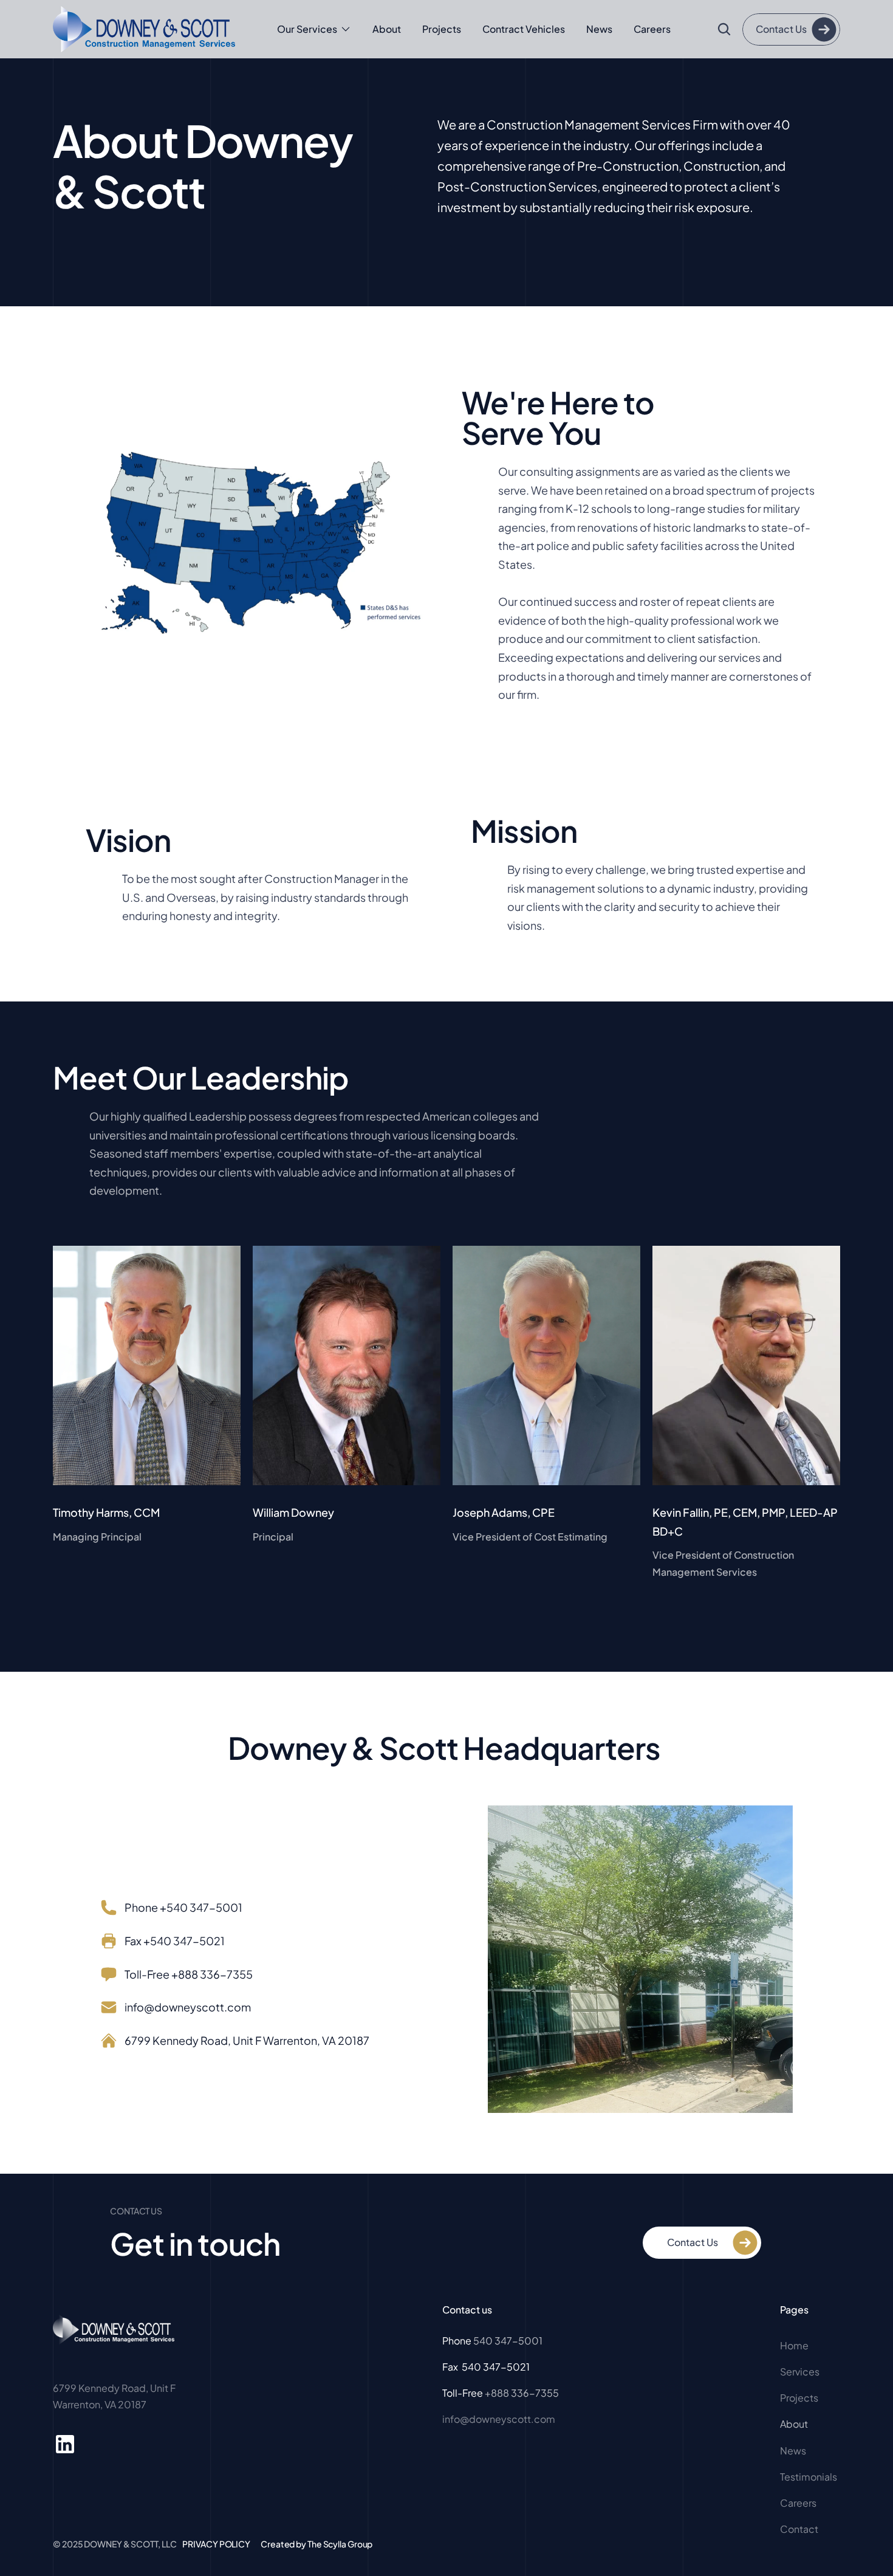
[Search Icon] (724, 29)
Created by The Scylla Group (316, 2544)
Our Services (307, 29)
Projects (442, 29)
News (599, 29)
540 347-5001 (508, 2341)
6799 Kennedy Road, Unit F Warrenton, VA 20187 (247, 2040)
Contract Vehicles (524, 29)
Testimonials (809, 2477)
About (387, 29)
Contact (799, 2529)
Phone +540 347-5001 (183, 1907)
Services (800, 2372)
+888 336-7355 (522, 2393)
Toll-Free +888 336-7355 (189, 1974)
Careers (652, 29)
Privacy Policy (216, 2544)
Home (795, 2345)
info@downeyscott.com (188, 2007)
